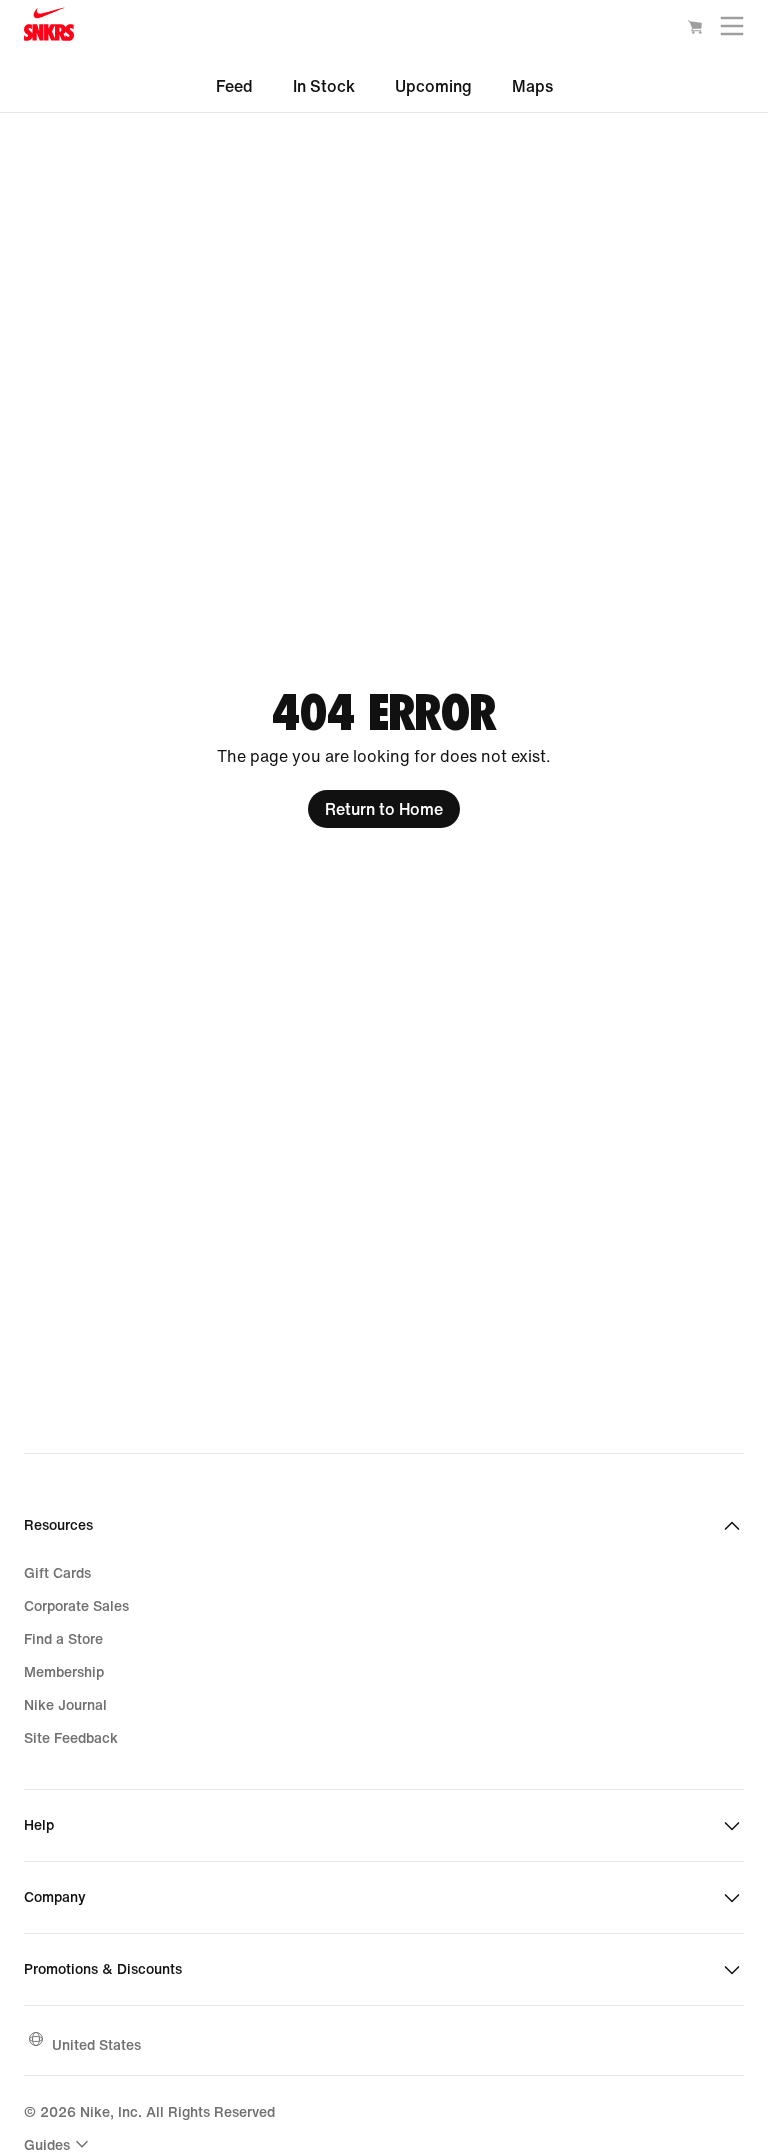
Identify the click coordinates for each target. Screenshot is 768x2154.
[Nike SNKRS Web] (49, 28)
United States (96, 2044)
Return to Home (384, 809)
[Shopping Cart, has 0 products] (695, 30)
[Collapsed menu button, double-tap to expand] (732, 30)
